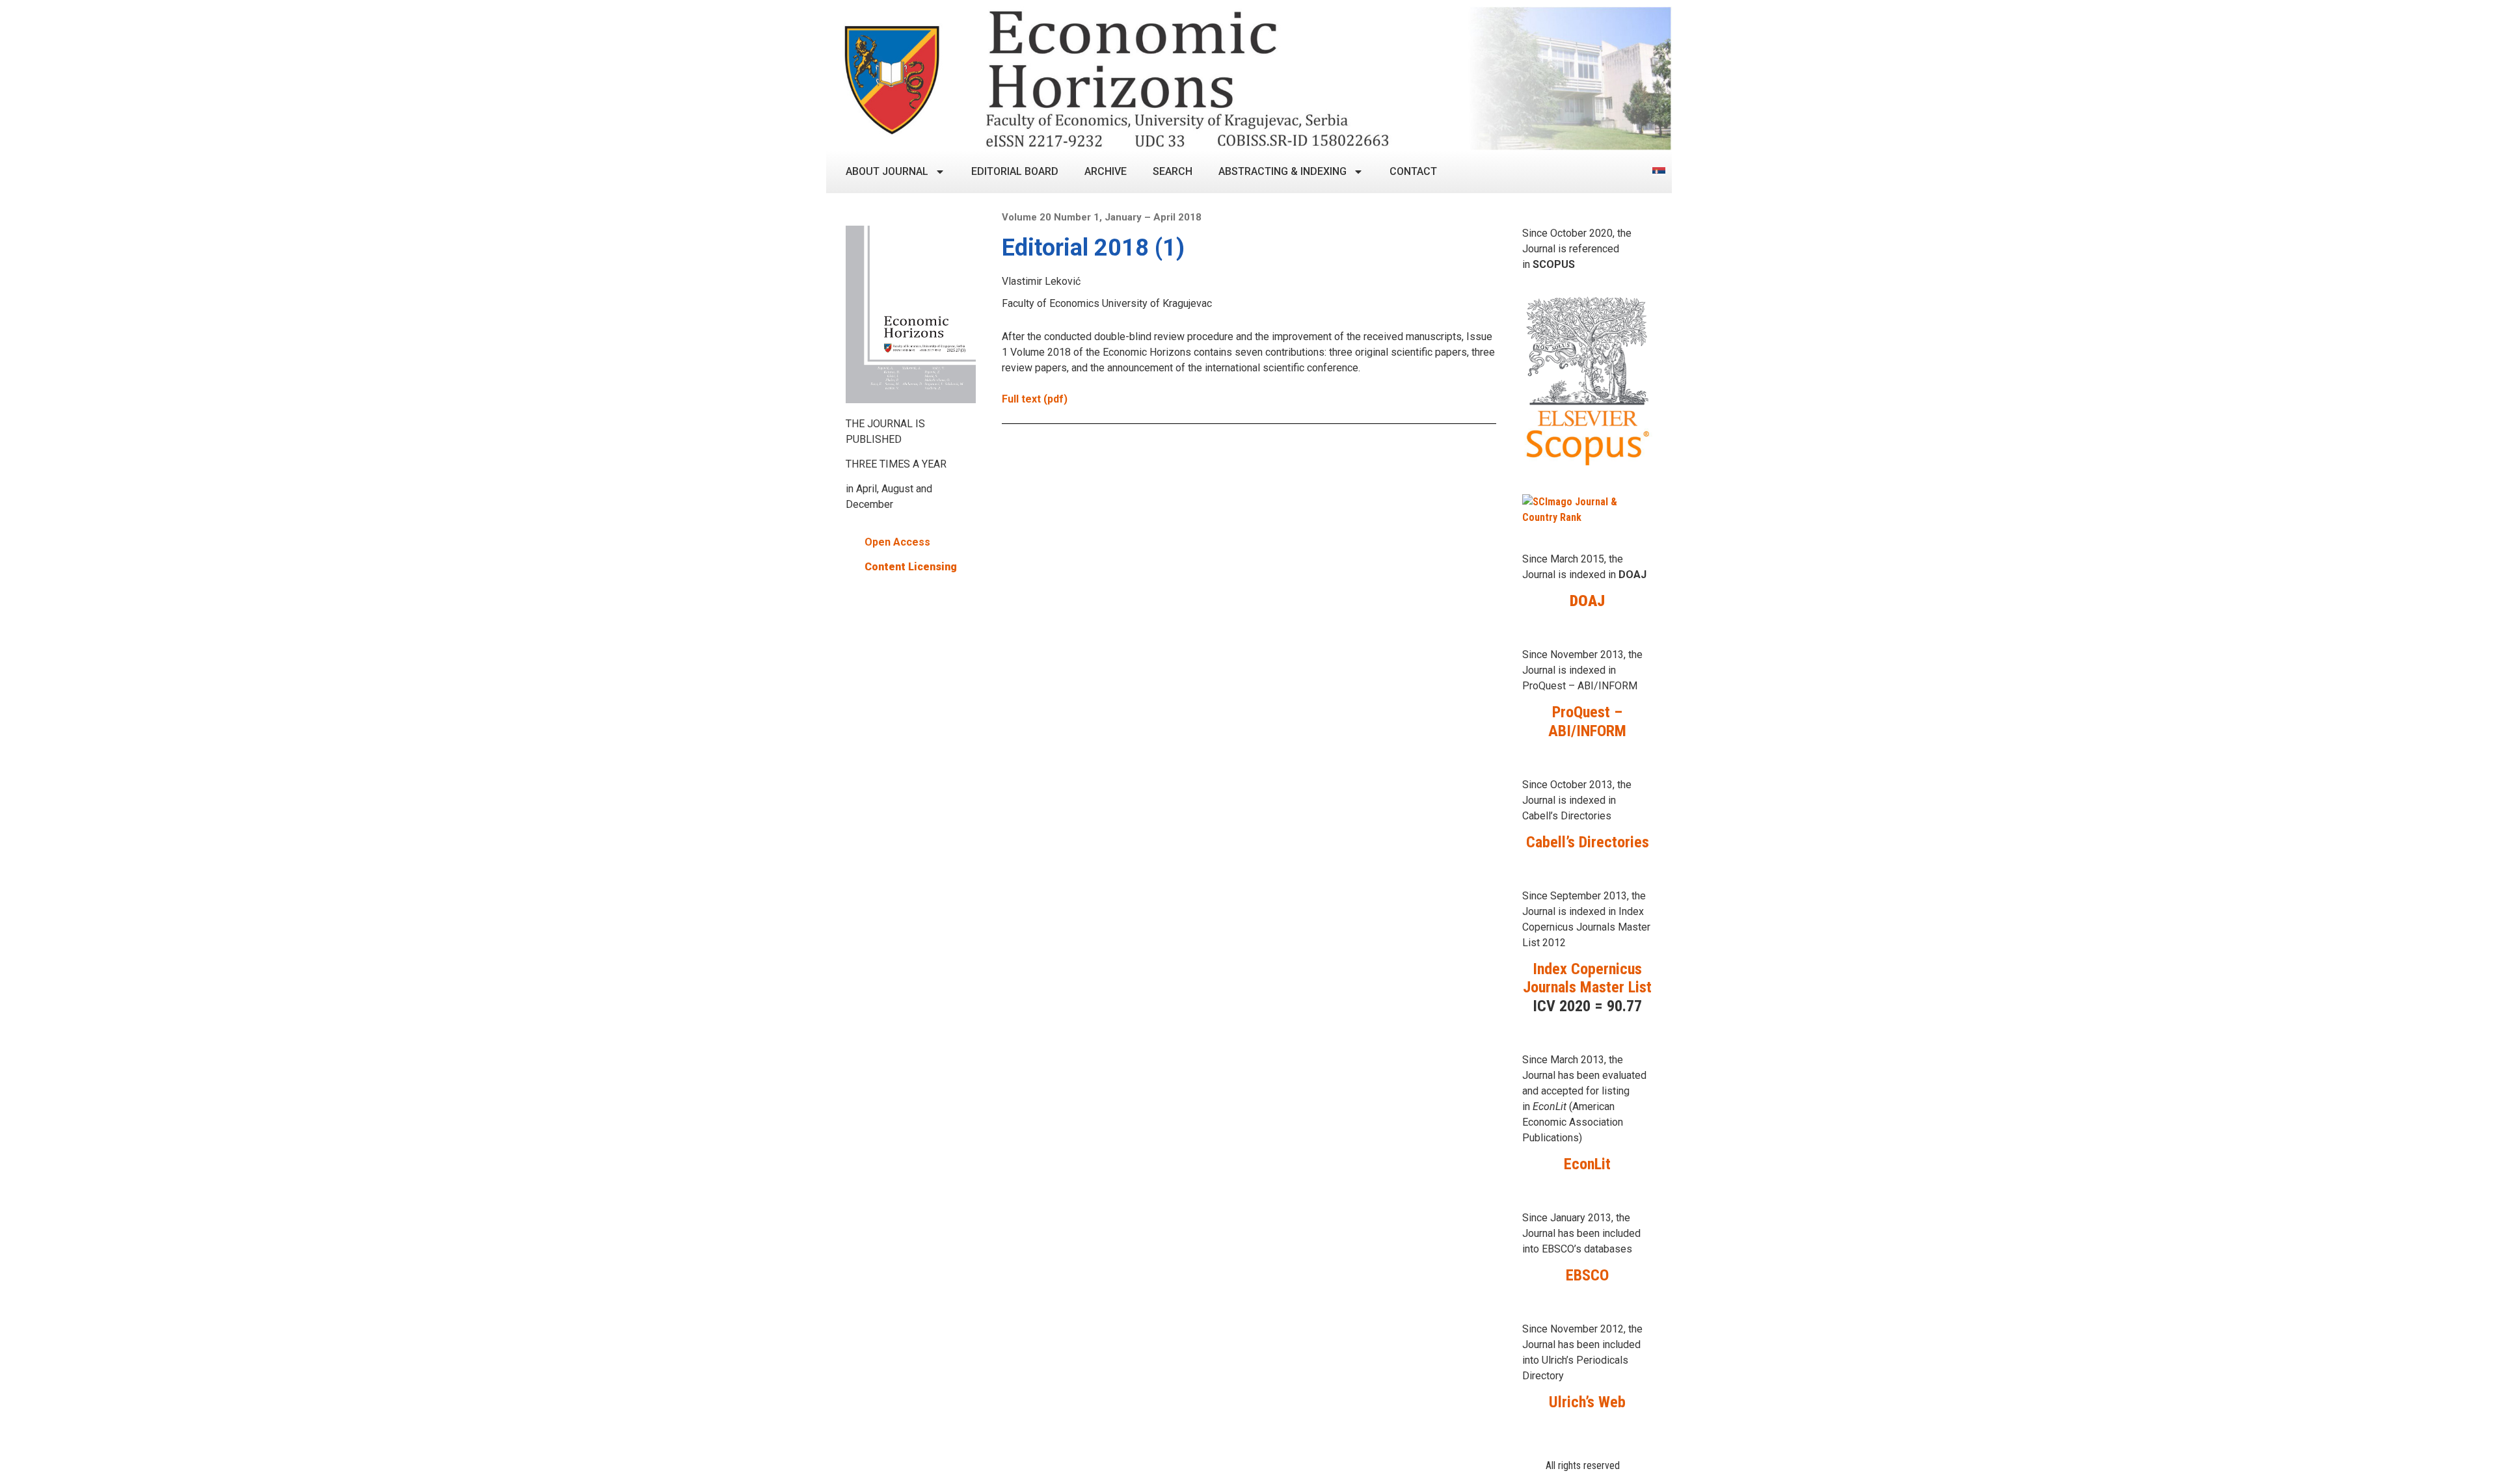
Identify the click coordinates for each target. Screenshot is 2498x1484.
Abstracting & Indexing (1283, 171)
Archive (1106, 171)
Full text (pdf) (1035, 399)
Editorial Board (1015, 171)
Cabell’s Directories (1588, 842)
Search (1173, 171)
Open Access (897, 542)
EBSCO (1587, 1275)
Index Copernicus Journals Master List (1587, 978)
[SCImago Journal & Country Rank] (1587, 517)
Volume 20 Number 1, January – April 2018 (1102, 217)
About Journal (887, 171)
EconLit (1587, 1164)
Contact (1413, 171)
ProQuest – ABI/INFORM (1587, 722)
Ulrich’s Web (1587, 1402)
